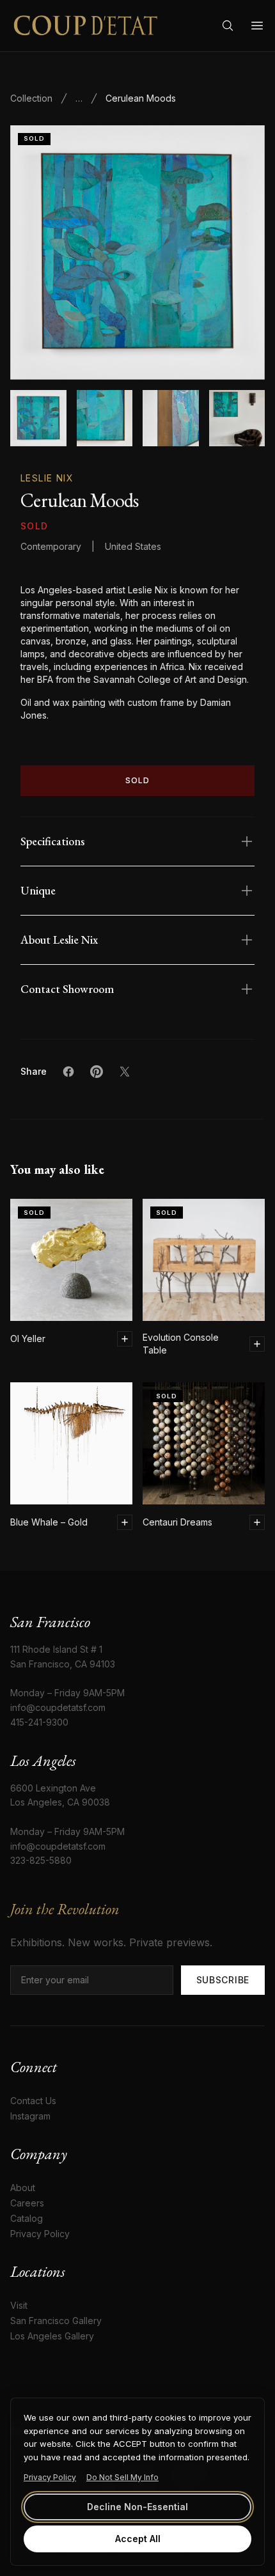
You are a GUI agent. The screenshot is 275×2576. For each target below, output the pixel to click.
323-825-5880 (41, 1860)
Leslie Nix (47, 478)
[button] (137, 253)
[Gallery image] (105, 418)
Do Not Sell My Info (122, 2477)
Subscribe (223, 1980)
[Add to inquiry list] (125, 1339)
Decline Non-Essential (137, 2507)
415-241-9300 (39, 1722)
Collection (31, 98)
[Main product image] (38, 418)
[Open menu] (257, 26)
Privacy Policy (50, 2477)
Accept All (138, 2539)
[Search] (228, 26)
